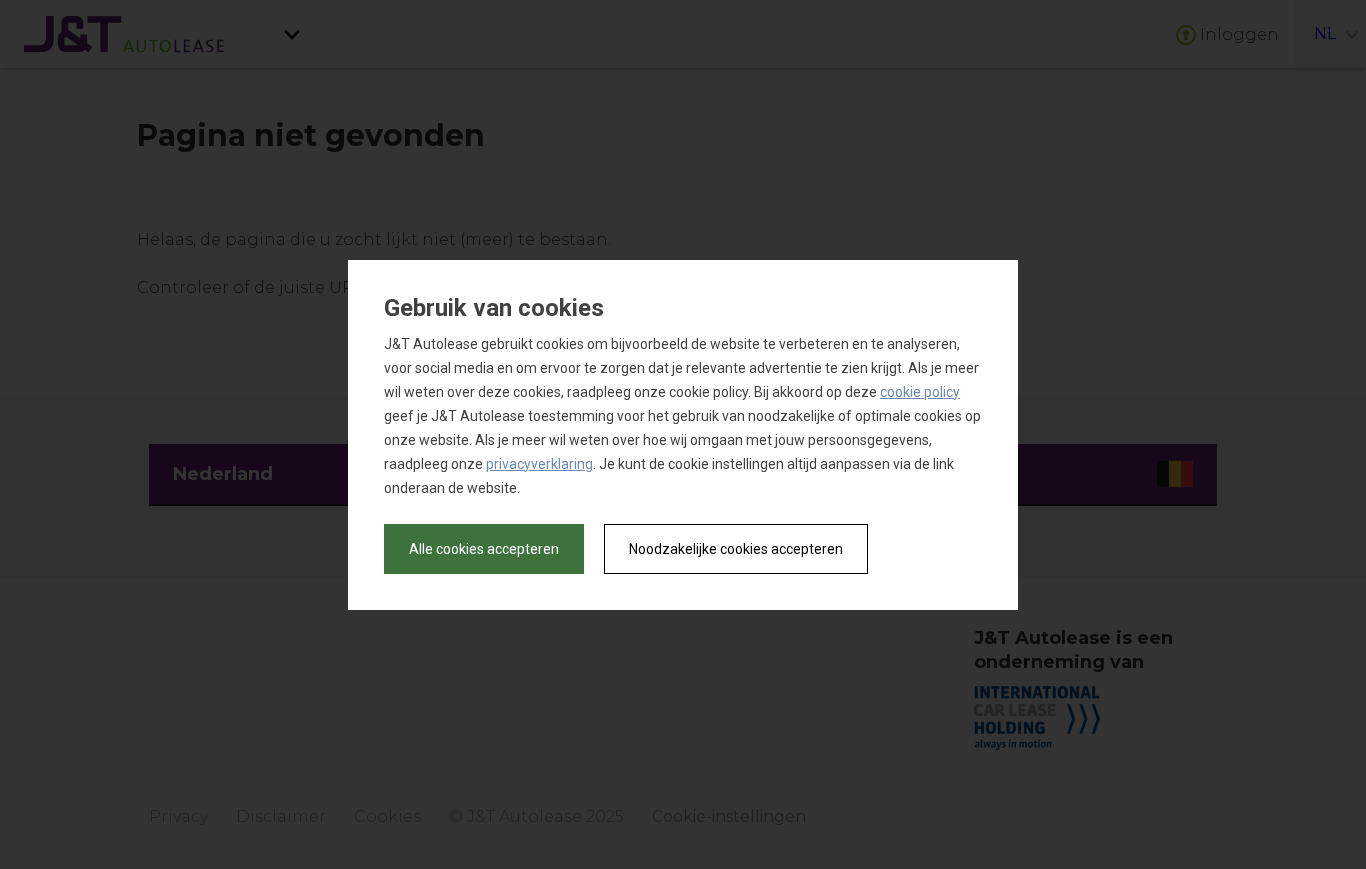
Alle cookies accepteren (484, 549)
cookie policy (920, 392)
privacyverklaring (539, 464)
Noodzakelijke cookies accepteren (736, 549)
